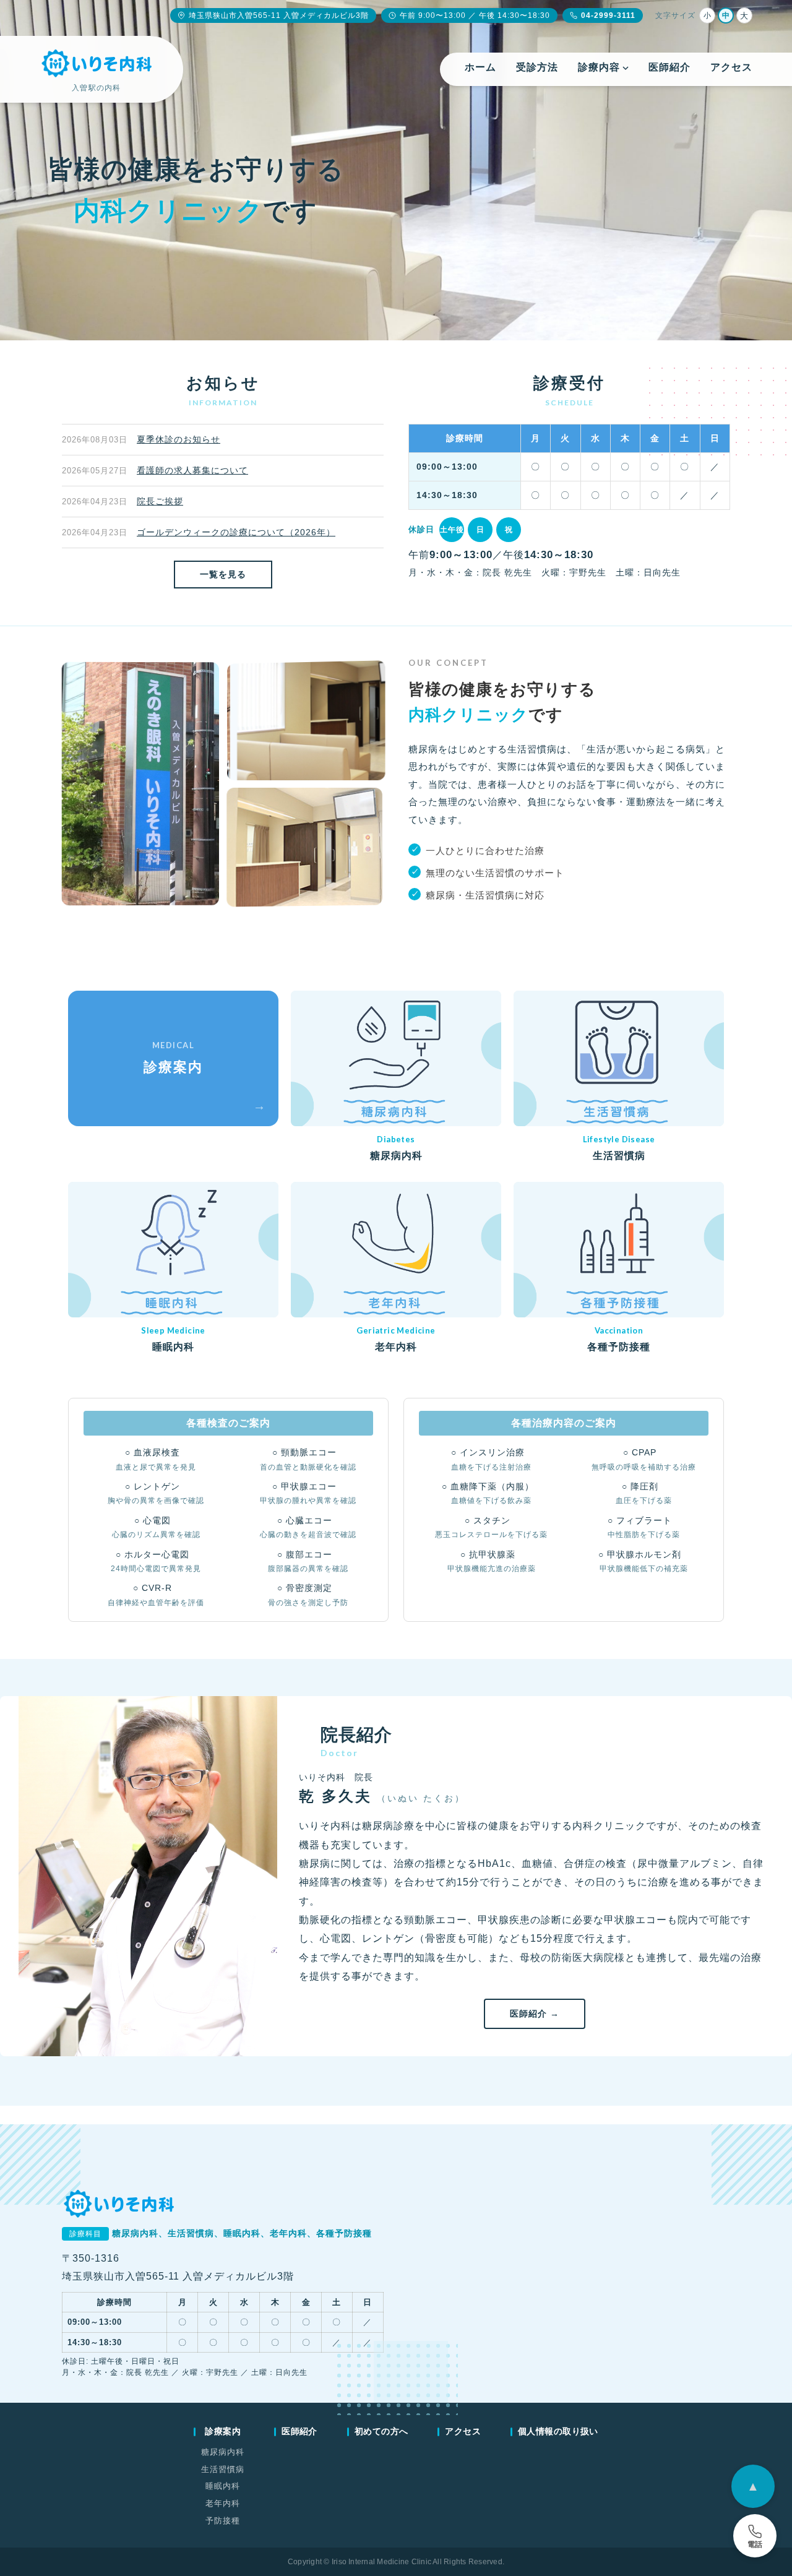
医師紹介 (669, 67)
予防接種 (223, 2521)
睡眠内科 (223, 2486)
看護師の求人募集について (192, 470)
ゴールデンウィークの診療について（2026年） (236, 532)
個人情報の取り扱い (558, 2431)
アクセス (731, 67)
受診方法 (537, 67)
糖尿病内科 (223, 2452)
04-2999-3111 (608, 15)
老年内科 (223, 2503)
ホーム (480, 67)
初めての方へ (381, 2431)
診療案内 (223, 2431)
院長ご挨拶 (160, 501)
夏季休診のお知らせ (179, 439)
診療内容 (599, 67)
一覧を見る (223, 574)
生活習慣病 (223, 2469)
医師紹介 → (535, 2014)
